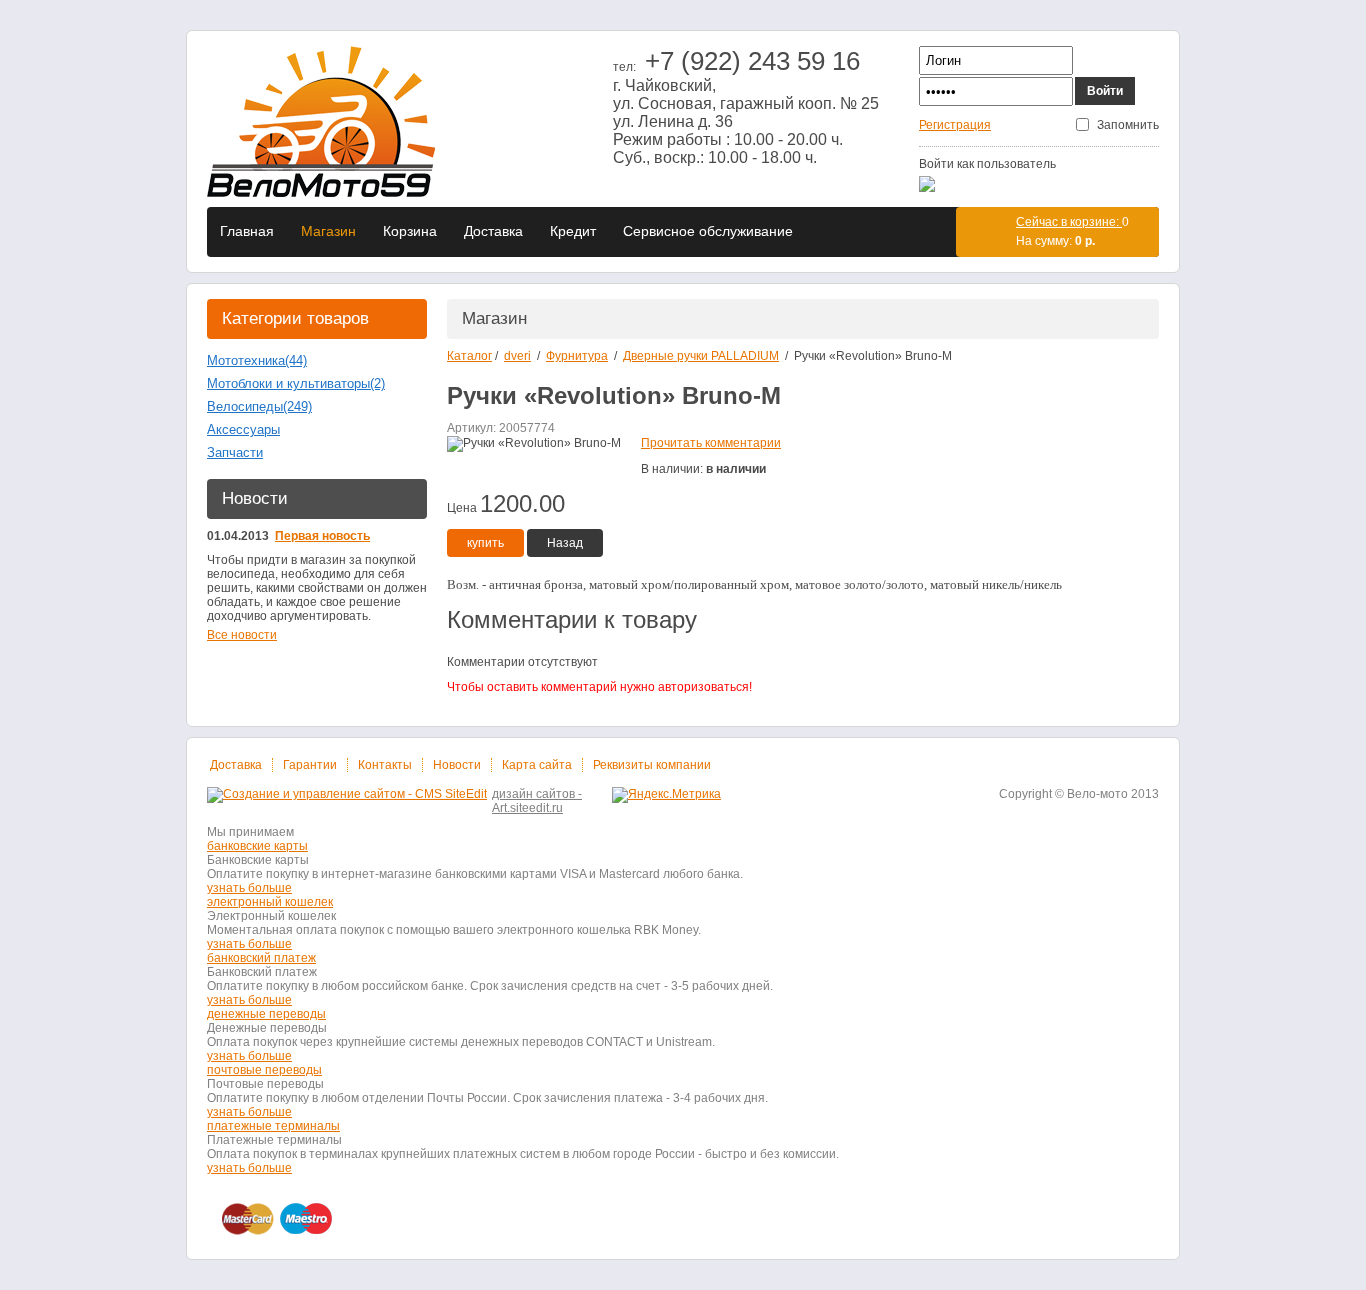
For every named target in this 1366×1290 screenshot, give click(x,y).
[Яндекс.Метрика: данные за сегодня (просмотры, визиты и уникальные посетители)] (666, 795)
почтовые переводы (264, 1070)
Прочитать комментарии (711, 443)
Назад (565, 543)
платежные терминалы (273, 1126)
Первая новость (322, 536)
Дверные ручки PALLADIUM (701, 356)
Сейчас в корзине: (1069, 222)
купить (485, 543)
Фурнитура (577, 356)
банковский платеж (261, 958)
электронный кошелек (270, 902)
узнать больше (249, 888)
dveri (517, 356)
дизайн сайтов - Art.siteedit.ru (537, 801)
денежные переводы (266, 1014)
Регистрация (955, 125)
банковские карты (257, 846)
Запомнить (1128, 125)
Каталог (469, 356)
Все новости (242, 635)
